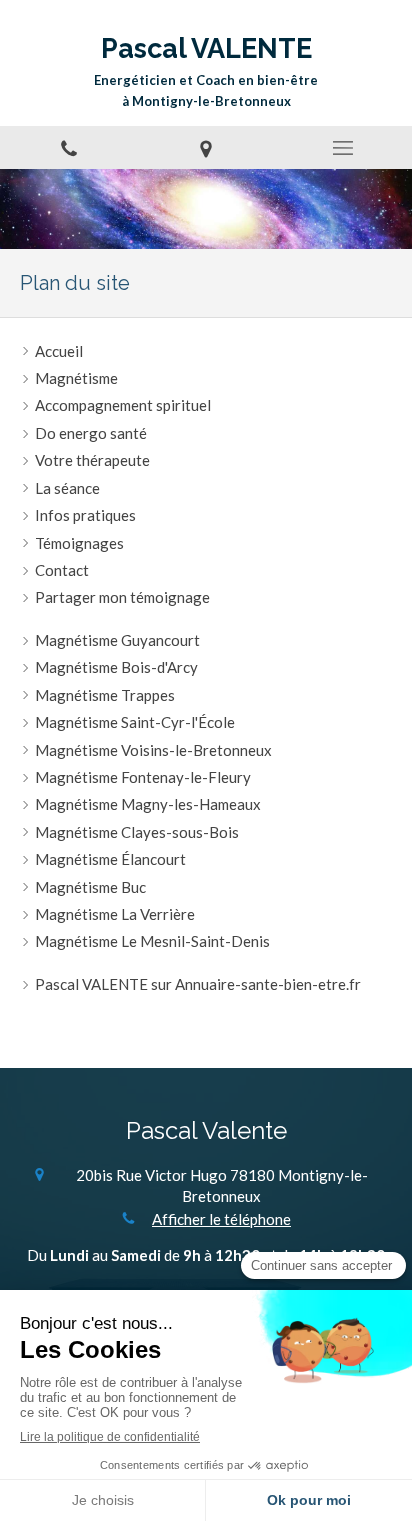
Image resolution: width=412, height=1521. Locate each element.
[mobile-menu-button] (343, 148)
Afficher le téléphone (221, 1219)
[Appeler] (68, 147)
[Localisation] (205, 147)
